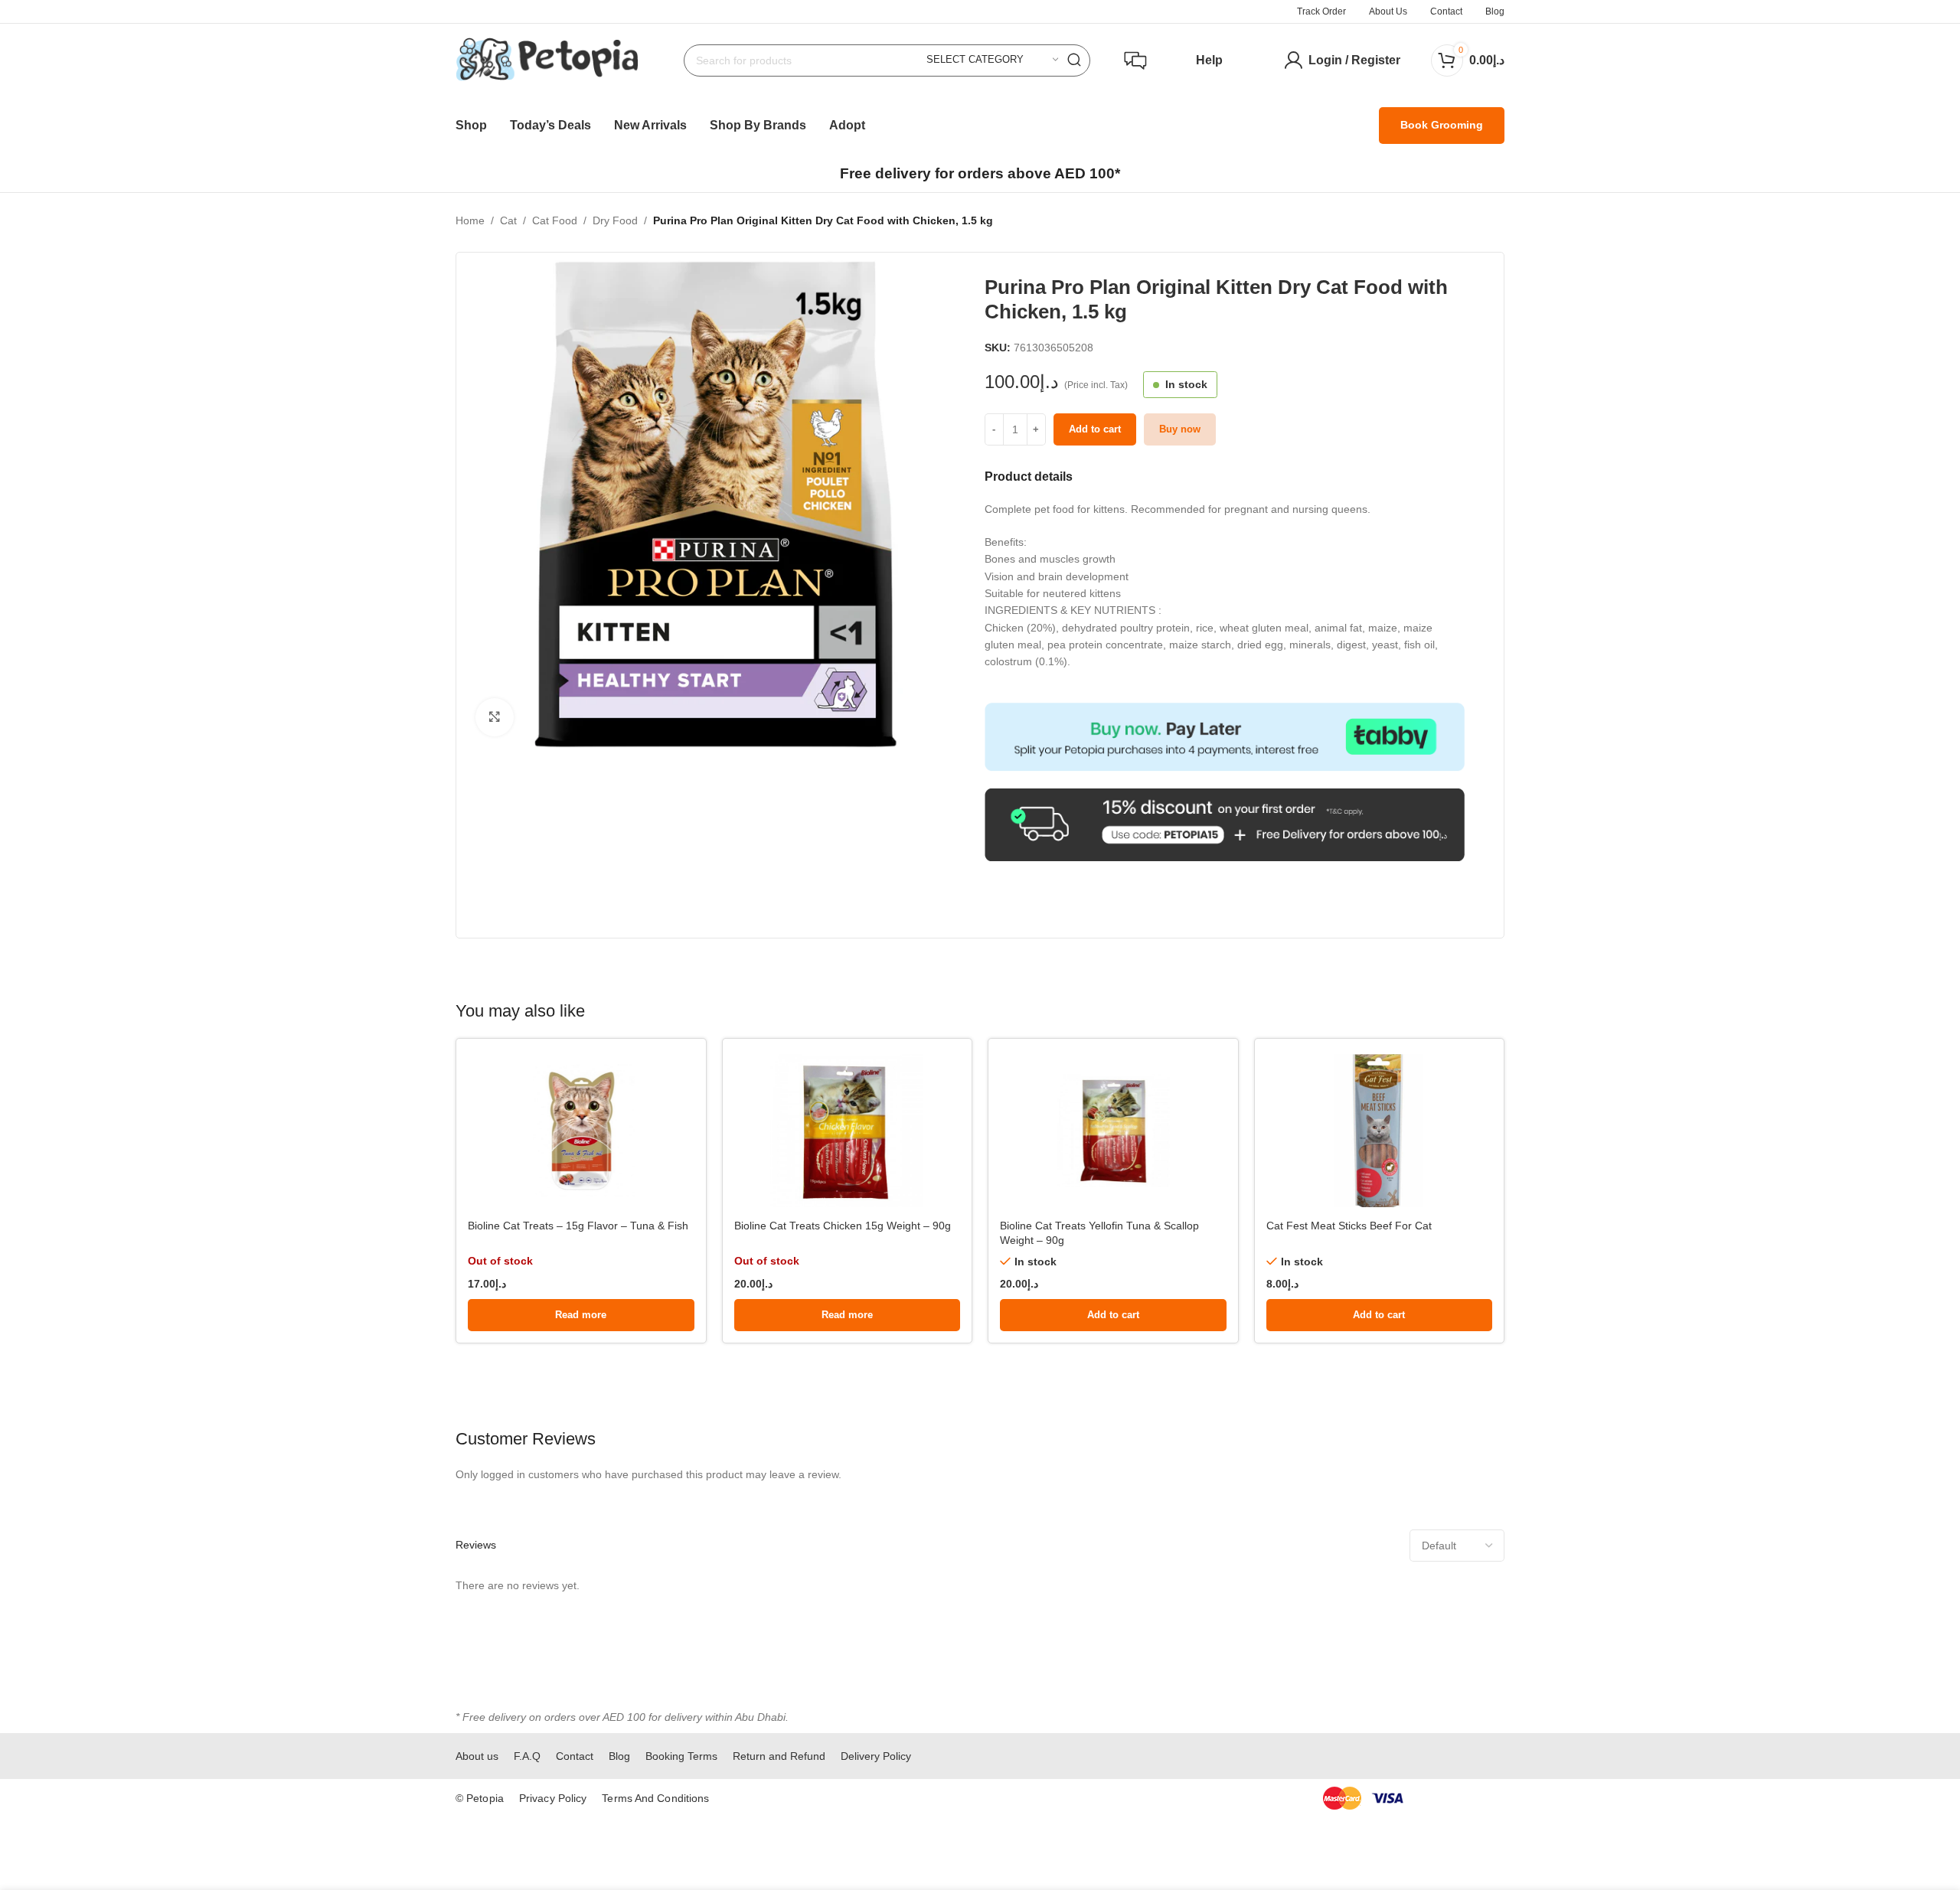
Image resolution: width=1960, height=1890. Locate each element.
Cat (508, 220)
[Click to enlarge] (495, 717)
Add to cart (1095, 429)
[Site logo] (547, 59)
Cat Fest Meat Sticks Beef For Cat (1349, 1226)
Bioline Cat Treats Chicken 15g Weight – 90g (843, 1226)
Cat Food (555, 220)
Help (1209, 60)
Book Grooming (1442, 125)
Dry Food (615, 220)
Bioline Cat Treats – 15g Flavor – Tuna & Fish (578, 1226)
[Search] (1074, 60)
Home (470, 220)
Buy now (1180, 429)
